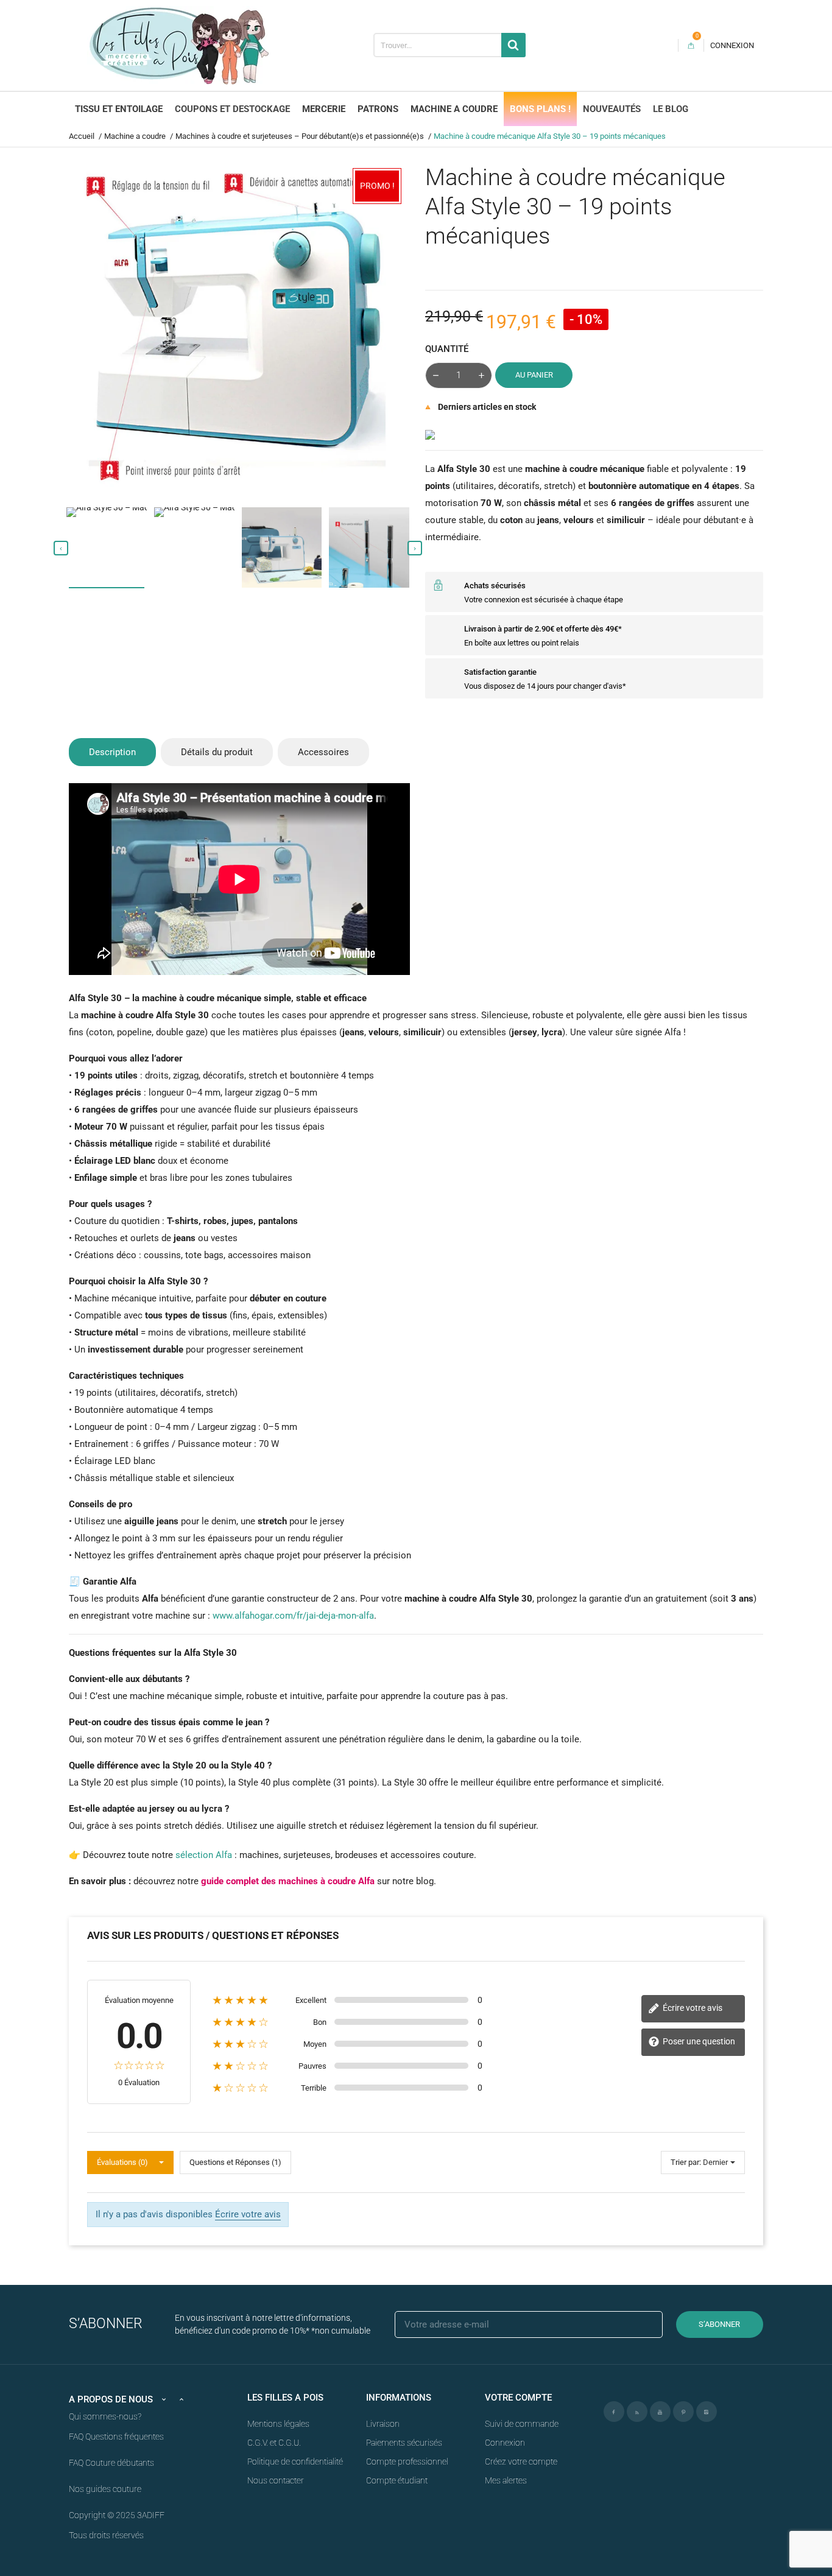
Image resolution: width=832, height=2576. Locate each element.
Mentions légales (278, 2424)
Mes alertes (506, 2480)
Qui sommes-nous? (105, 2416)
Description (112, 752)
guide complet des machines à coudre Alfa (288, 1881)
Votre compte (518, 2398)
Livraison (383, 2424)
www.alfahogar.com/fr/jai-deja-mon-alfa (293, 1616)
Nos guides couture (105, 2489)
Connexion (505, 2443)
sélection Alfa (204, 1855)
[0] (691, 45)
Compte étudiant (397, 2480)
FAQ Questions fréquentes (116, 2437)
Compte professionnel (407, 2462)
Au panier (534, 375)
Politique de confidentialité (295, 2462)
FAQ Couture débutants (111, 2463)
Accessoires (323, 752)
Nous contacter (276, 2480)
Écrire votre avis (692, 2008)
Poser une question (698, 2041)
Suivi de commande (522, 2424)
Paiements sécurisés (404, 2443)
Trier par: (686, 2162)
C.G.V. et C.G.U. (274, 2443)
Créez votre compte (521, 2462)
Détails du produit (217, 752)
